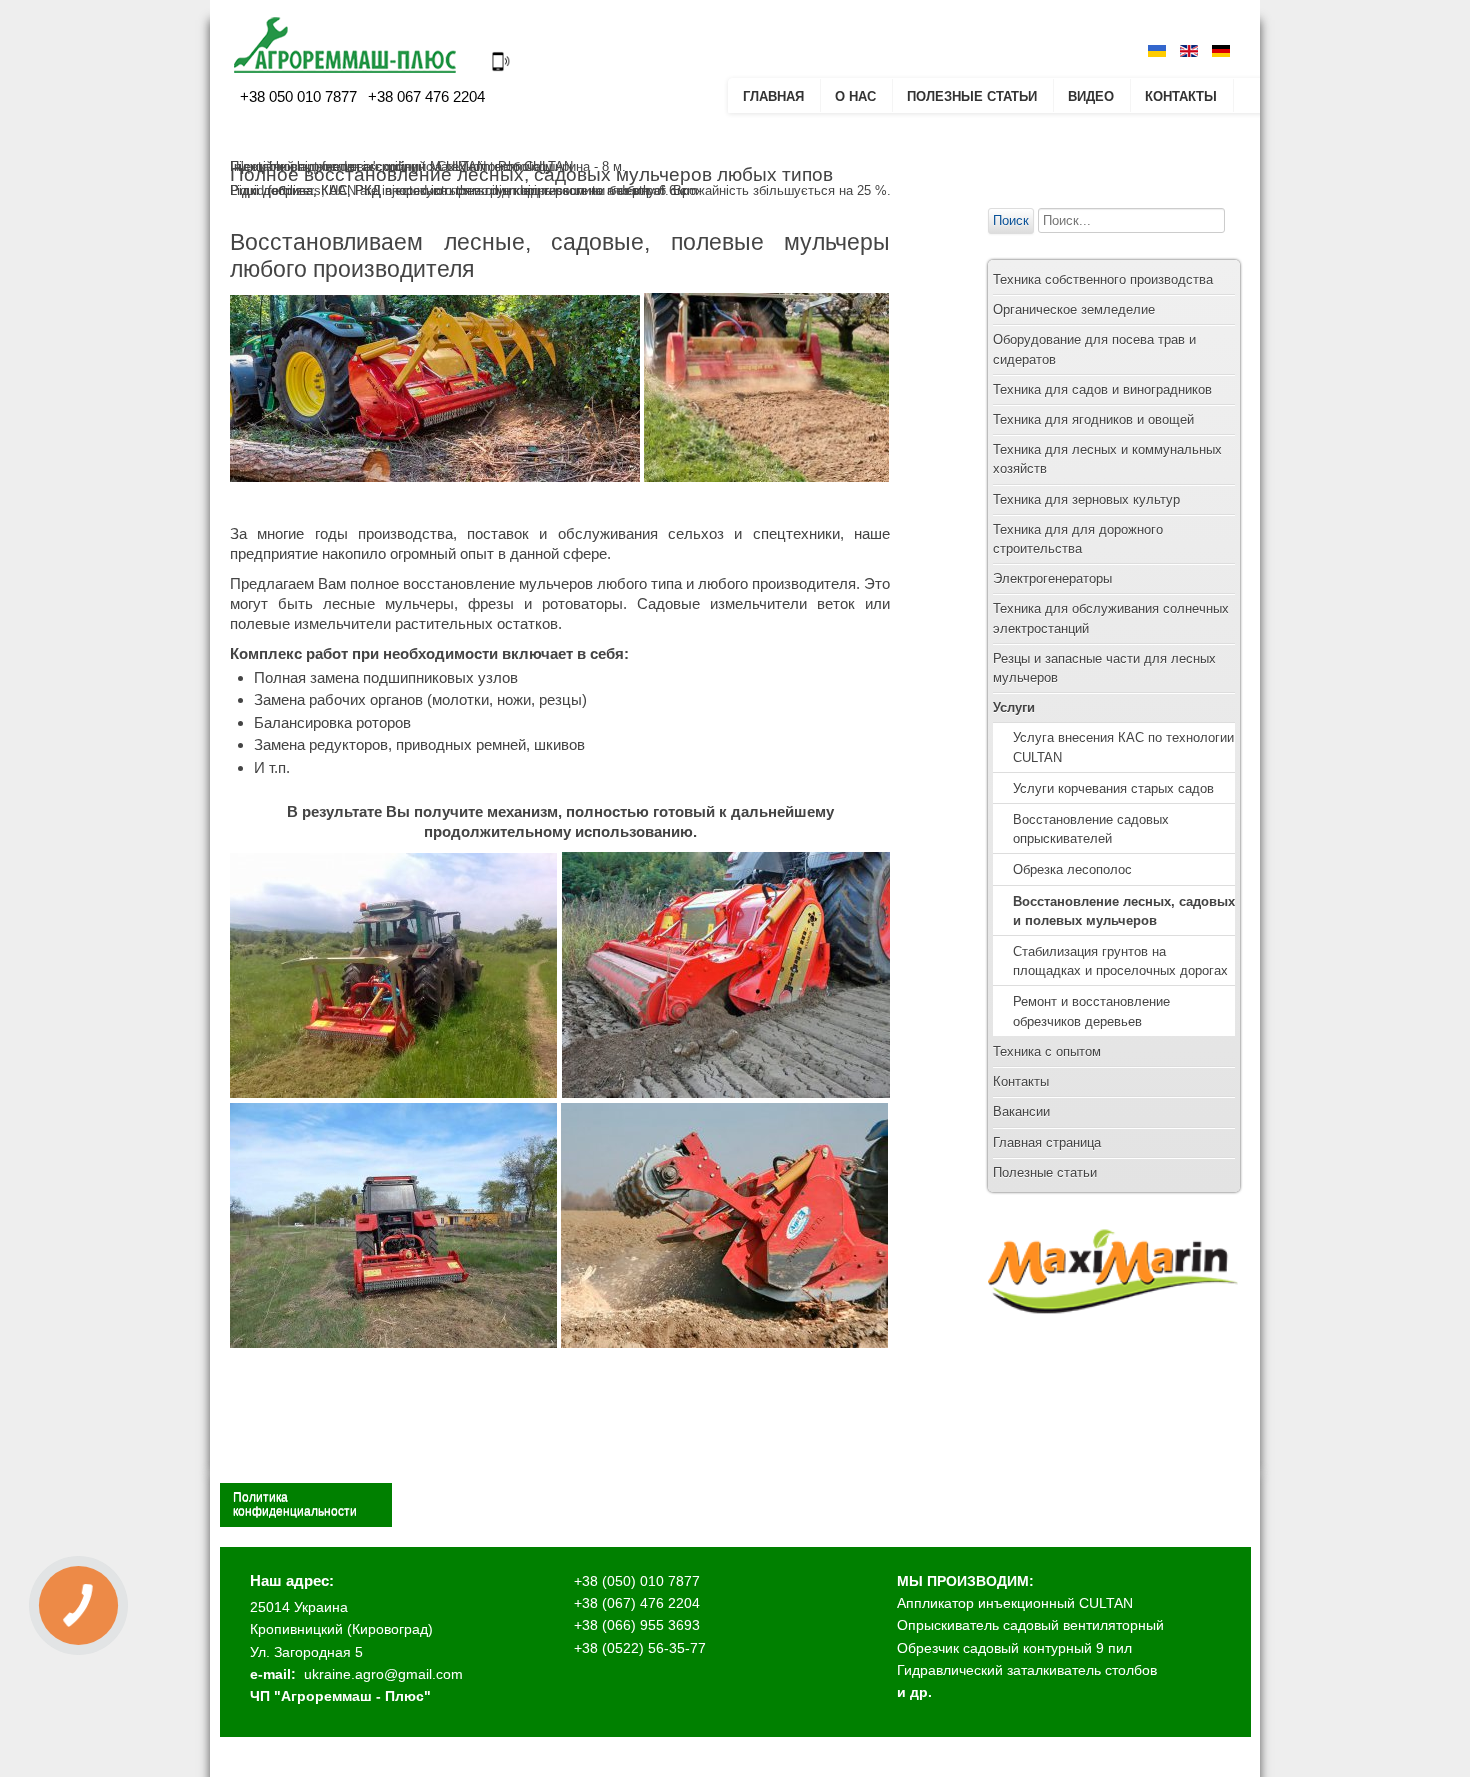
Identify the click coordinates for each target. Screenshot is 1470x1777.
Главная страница (1047, 1142)
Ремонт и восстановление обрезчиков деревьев (1091, 1011)
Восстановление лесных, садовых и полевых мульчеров (1124, 911)
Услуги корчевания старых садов (1113, 788)
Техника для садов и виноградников (1102, 389)
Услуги (1014, 707)
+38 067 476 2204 (424, 96)
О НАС (855, 96)
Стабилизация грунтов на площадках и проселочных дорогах (1120, 961)
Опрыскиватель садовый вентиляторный (1030, 1625)
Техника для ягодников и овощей (1093, 419)
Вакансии (1021, 1111)
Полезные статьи (972, 96)
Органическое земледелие (1074, 309)
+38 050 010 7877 (298, 96)
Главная (773, 96)
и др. (914, 1692)
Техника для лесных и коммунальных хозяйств (1107, 459)
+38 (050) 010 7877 (637, 1581)
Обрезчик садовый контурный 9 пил (1014, 1648)
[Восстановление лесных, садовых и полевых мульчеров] (435, 476)
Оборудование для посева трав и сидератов (1094, 349)
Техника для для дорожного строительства (1078, 539)
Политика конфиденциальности (295, 1504)
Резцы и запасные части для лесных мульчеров (1104, 668)
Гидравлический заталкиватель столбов (1027, 1670)
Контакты (1181, 96)
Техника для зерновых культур (1086, 499)
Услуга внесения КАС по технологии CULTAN (1123, 747)
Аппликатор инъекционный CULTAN (1015, 1603)
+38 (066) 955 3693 (637, 1625)
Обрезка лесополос (1072, 869)
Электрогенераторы (1052, 578)
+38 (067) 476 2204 (637, 1603)
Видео (1091, 96)
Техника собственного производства (1103, 279)
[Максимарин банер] (1113, 1332)
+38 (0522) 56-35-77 (640, 1648)
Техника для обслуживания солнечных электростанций (1111, 618)
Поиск (1011, 220)
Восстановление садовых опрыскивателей (1091, 829)
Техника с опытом (1047, 1051)
